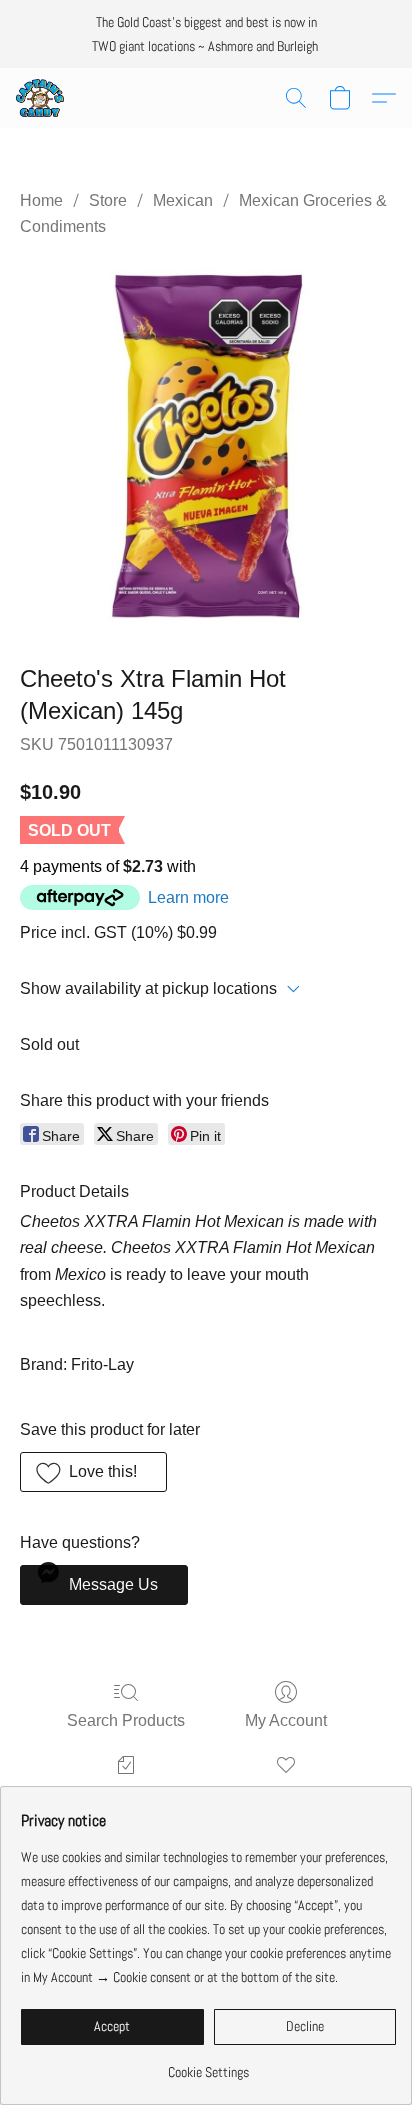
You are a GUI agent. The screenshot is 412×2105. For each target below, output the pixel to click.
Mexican (183, 200)
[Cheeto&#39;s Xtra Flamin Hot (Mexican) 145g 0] (206, 447)
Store (108, 200)
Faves (286, 1793)
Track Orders (126, 1793)
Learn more (188, 897)
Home (41, 200)
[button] (41, 98)
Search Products (126, 1720)
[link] (208, 2064)
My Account (286, 1720)
